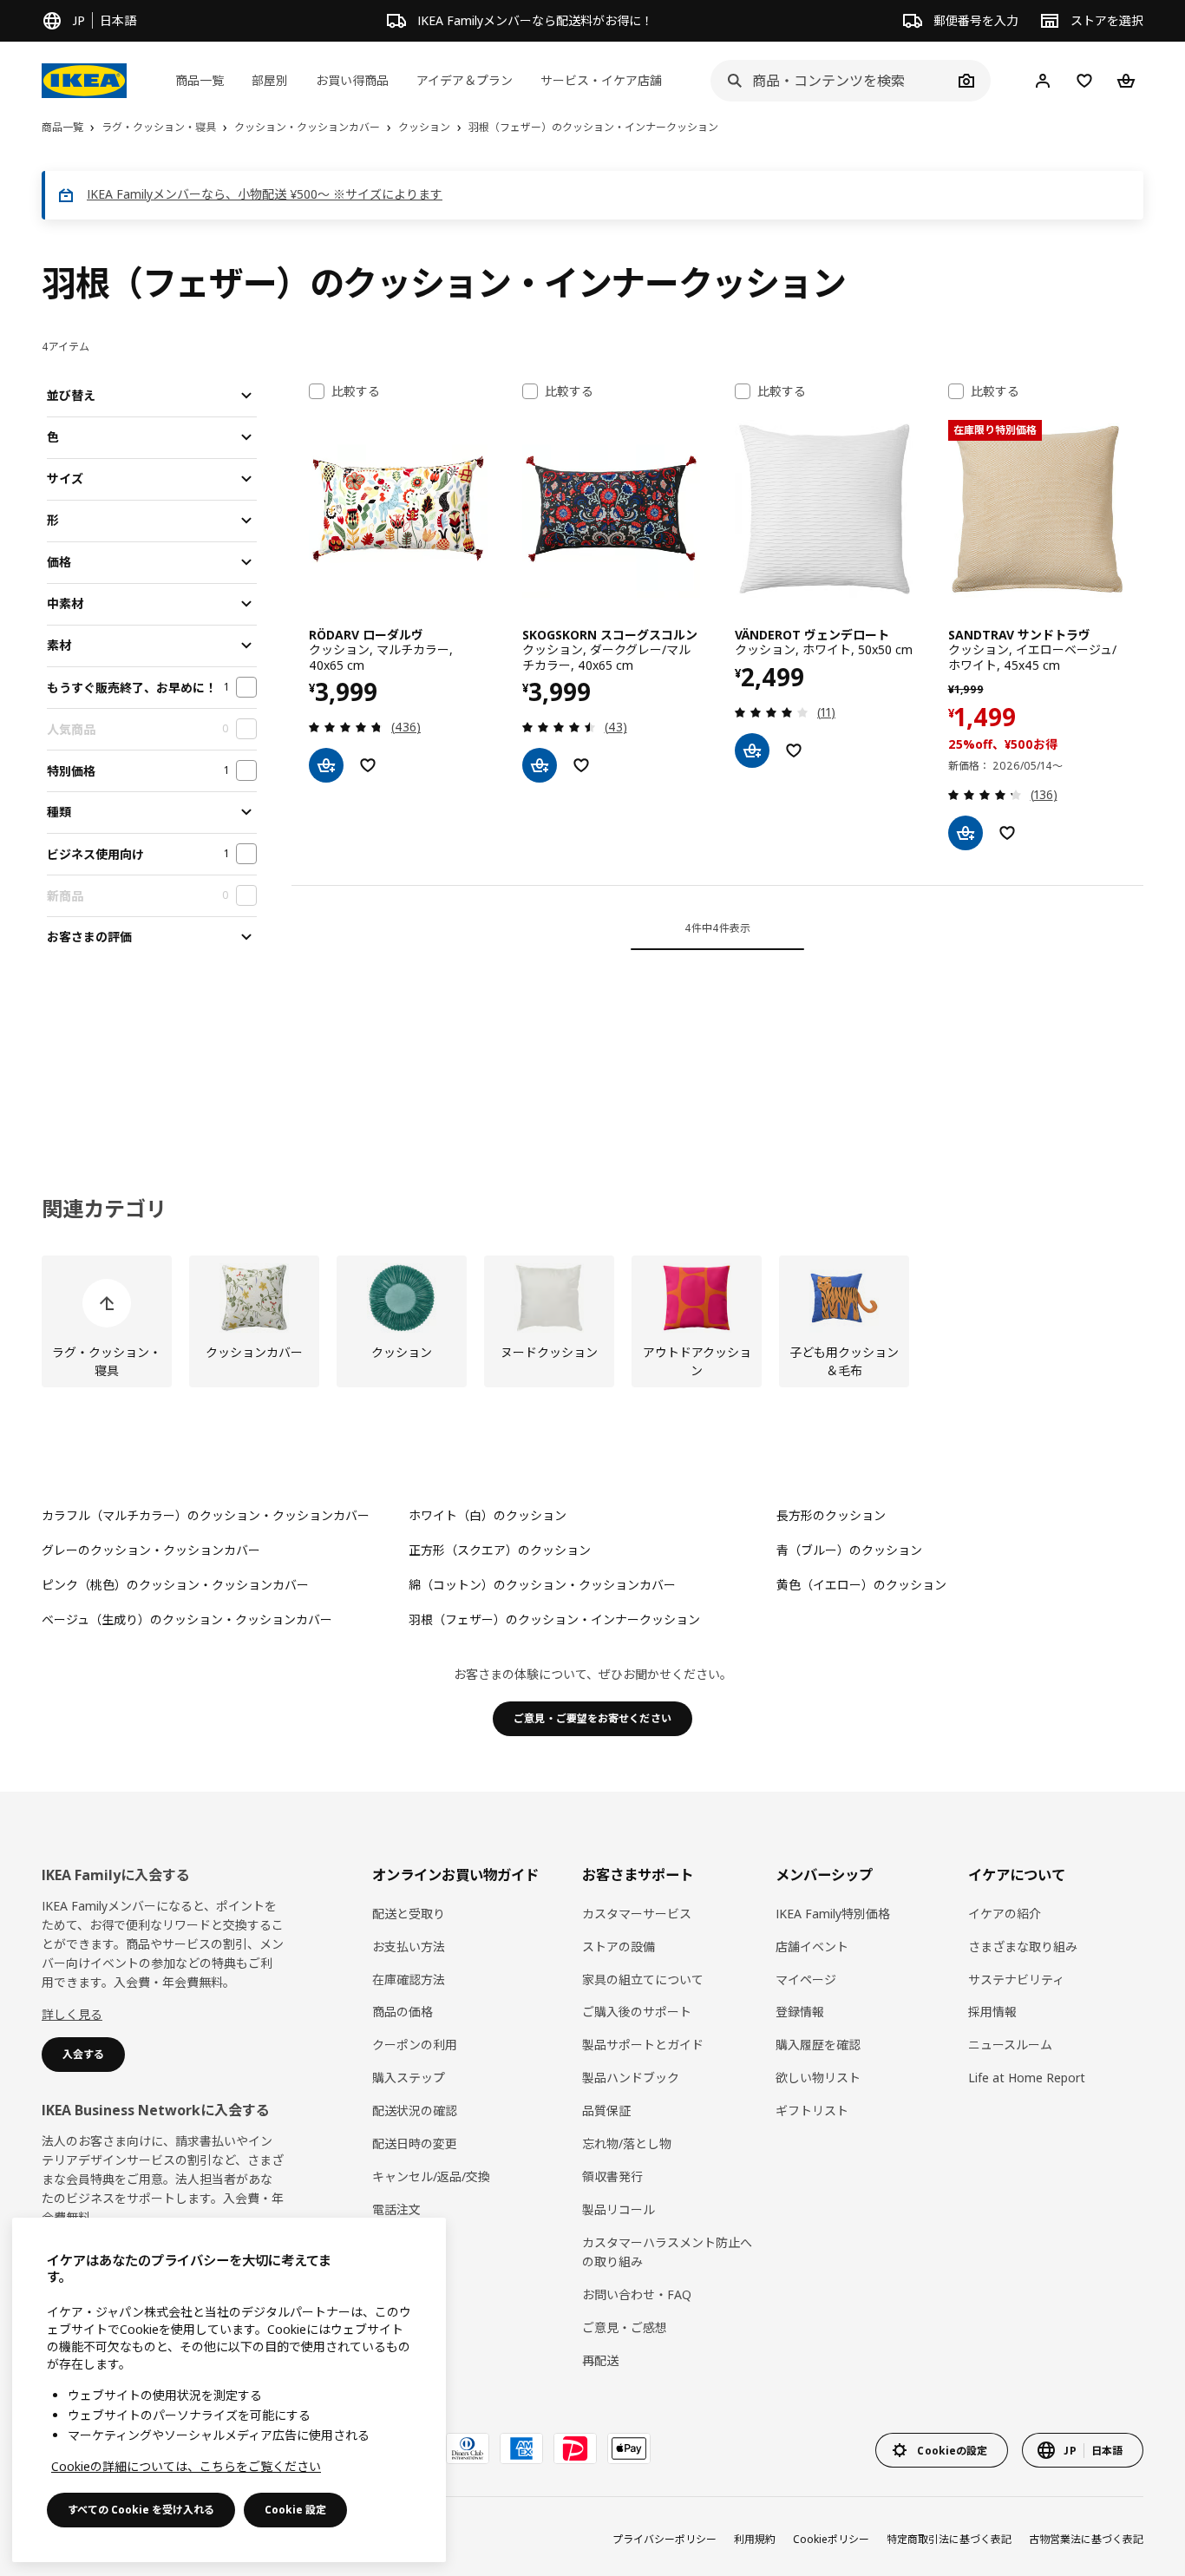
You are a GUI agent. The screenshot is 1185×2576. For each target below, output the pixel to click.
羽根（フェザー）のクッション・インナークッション (554, 1619)
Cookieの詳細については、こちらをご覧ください (186, 2466)
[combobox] (831, 81)
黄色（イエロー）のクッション (861, 1585)
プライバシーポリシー (665, 2539)
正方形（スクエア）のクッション (500, 1550)
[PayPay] (575, 2448)
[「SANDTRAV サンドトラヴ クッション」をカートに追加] (966, 833)
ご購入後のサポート (637, 2012)
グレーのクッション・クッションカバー (151, 1550)
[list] (592, 1321)
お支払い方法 (409, 1947)
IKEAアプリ (403, 2242)
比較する (356, 391)
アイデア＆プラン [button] (465, 80)
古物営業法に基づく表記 (1086, 2539)
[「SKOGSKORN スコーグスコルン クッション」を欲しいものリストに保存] (581, 765)
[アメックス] (521, 2448)
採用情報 (992, 2012)
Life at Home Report (1027, 2078)
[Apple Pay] (629, 2448)
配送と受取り (409, 1914)
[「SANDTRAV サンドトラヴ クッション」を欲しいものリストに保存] (1007, 833)
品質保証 (606, 2111)
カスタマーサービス (637, 1914)
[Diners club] (468, 2448)
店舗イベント (812, 1947)
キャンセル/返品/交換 (431, 2176)
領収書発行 (612, 2176)
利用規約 (755, 2539)
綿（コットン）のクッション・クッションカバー (542, 1585)
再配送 (600, 2360)
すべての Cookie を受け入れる (141, 2510)
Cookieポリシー (831, 2539)
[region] (229, 2390)
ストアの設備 (619, 1947)
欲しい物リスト (818, 2078)
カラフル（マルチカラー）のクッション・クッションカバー (206, 1515)
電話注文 (396, 2209)
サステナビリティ (1016, 1980)
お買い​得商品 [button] (352, 80)
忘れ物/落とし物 (627, 2143)
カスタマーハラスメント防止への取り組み (667, 2252)
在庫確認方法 (409, 1980)
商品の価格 (403, 2012)
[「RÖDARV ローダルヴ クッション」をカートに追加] (326, 765)
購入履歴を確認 (818, 2045)
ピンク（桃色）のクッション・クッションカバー (175, 1585)
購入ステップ (409, 2078)
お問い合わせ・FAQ (637, 2294)
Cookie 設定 (295, 2510)
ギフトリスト (812, 2111)
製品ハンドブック (631, 2078)
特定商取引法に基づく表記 (949, 2539)
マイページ (806, 1980)
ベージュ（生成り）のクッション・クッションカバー (187, 1619)
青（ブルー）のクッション (849, 1550)
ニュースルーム (1010, 2045)
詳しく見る (72, 2014)
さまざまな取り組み (1023, 1947)
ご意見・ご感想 (625, 2327)
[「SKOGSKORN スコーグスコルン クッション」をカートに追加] (540, 765)
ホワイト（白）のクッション (488, 1515)
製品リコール (619, 2209)
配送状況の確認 (415, 2111)
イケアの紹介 (1005, 1914)
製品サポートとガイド (643, 2045)
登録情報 (800, 2012)
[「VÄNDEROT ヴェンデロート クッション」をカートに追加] (752, 751)
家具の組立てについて (643, 1980)
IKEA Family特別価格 (833, 1914)
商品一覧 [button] (200, 80)
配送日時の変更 (415, 2143)
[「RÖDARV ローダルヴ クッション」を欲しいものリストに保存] (368, 765)
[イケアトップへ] (84, 81)
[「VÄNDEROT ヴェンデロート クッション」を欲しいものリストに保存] (794, 751)
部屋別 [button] (270, 80)
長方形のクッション (831, 1515)
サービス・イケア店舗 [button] (601, 80)
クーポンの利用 (415, 2045)
